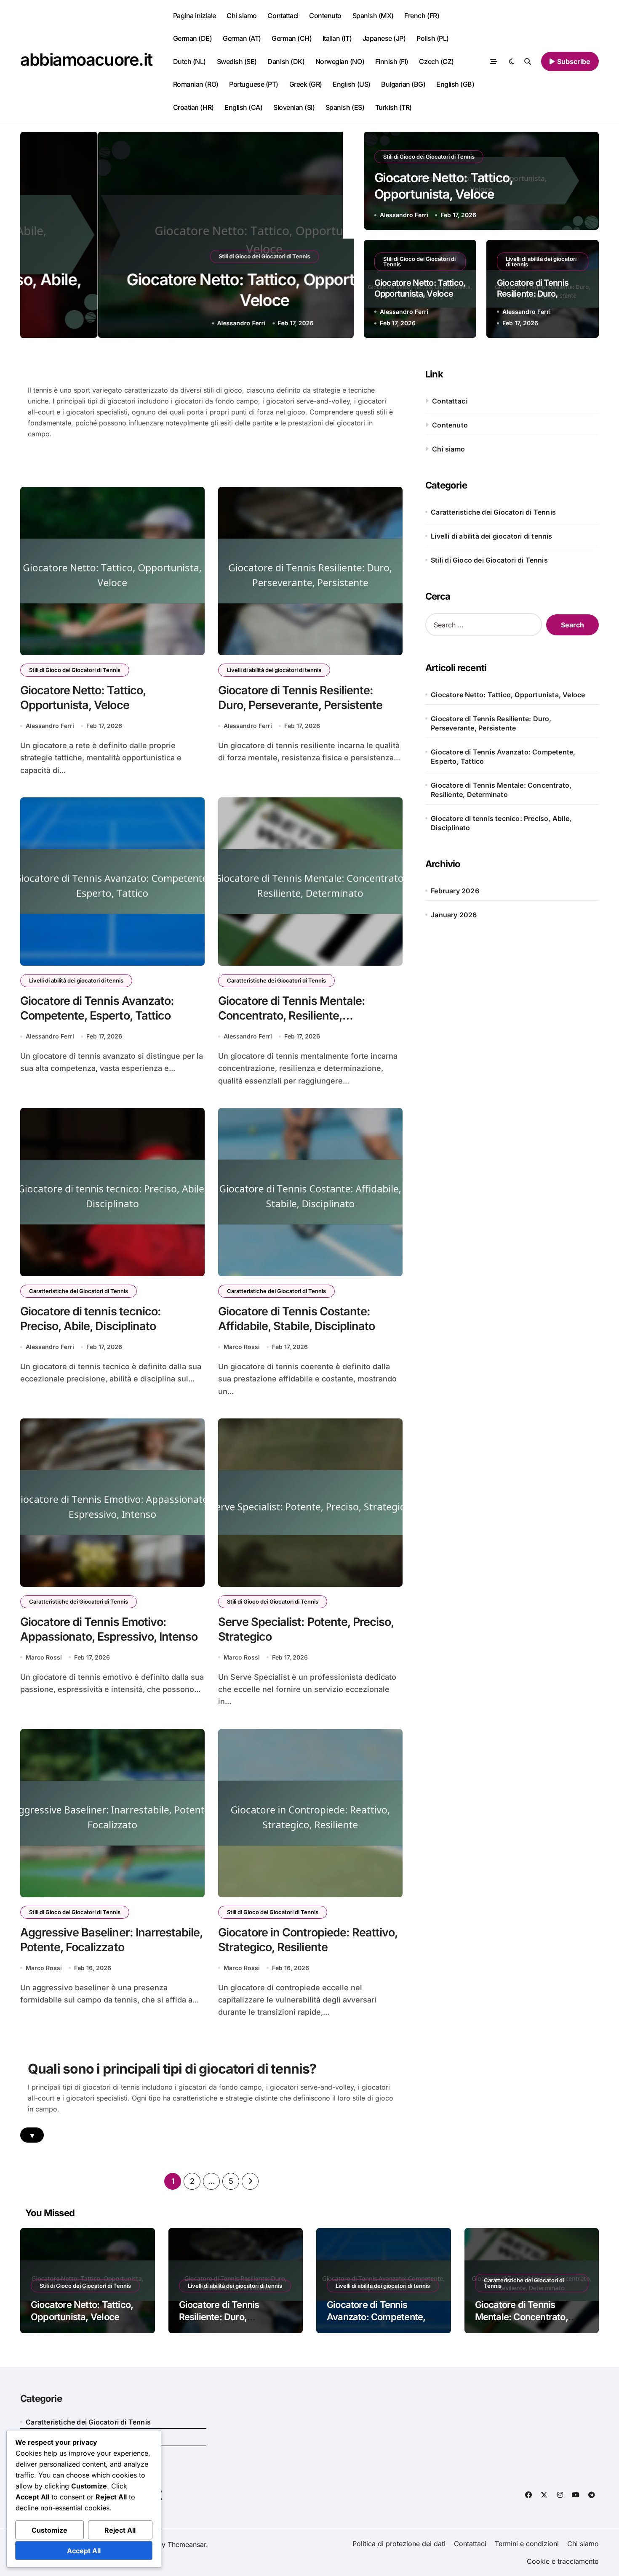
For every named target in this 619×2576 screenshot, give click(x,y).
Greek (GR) (306, 84)
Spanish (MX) (373, 16)
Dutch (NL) (189, 61)
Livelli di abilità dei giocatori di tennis (541, 262)
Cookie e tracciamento (563, 2561)
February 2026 (455, 891)
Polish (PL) (433, 38)
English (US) (351, 84)
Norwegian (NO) (340, 61)
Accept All (84, 2551)
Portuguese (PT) (254, 84)
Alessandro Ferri (164, 323)
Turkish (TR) (394, 107)
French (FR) (422, 16)
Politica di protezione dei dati (399, 2544)
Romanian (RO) (196, 84)
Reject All (120, 2530)
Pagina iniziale (195, 16)
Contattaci (283, 16)
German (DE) (193, 38)
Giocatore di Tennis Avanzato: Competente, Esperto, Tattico (503, 757)
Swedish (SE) (237, 61)
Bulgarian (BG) (403, 84)
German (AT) (242, 38)
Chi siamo (242, 16)
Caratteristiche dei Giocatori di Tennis (276, 980)
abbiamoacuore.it (86, 60)
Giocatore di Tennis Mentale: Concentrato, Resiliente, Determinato (292, 1016)
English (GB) (455, 84)
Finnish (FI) (392, 61)
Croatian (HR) (193, 107)
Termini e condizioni (527, 2544)
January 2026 (454, 915)
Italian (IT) (337, 38)
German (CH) (292, 38)
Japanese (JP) (384, 38)
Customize (49, 2530)
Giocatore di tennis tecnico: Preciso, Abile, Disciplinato (501, 823)
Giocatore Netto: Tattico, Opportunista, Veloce (508, 695)
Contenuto (325, 16)
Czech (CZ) (436, 61)
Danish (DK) (286, 61)
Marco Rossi (242, 1347)
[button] (339, 236)
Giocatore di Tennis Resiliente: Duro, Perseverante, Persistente (491, 723)
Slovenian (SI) (294, 107)
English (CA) (243, 107)
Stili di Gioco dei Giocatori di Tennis (187, 256)
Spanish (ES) (345, 107)
